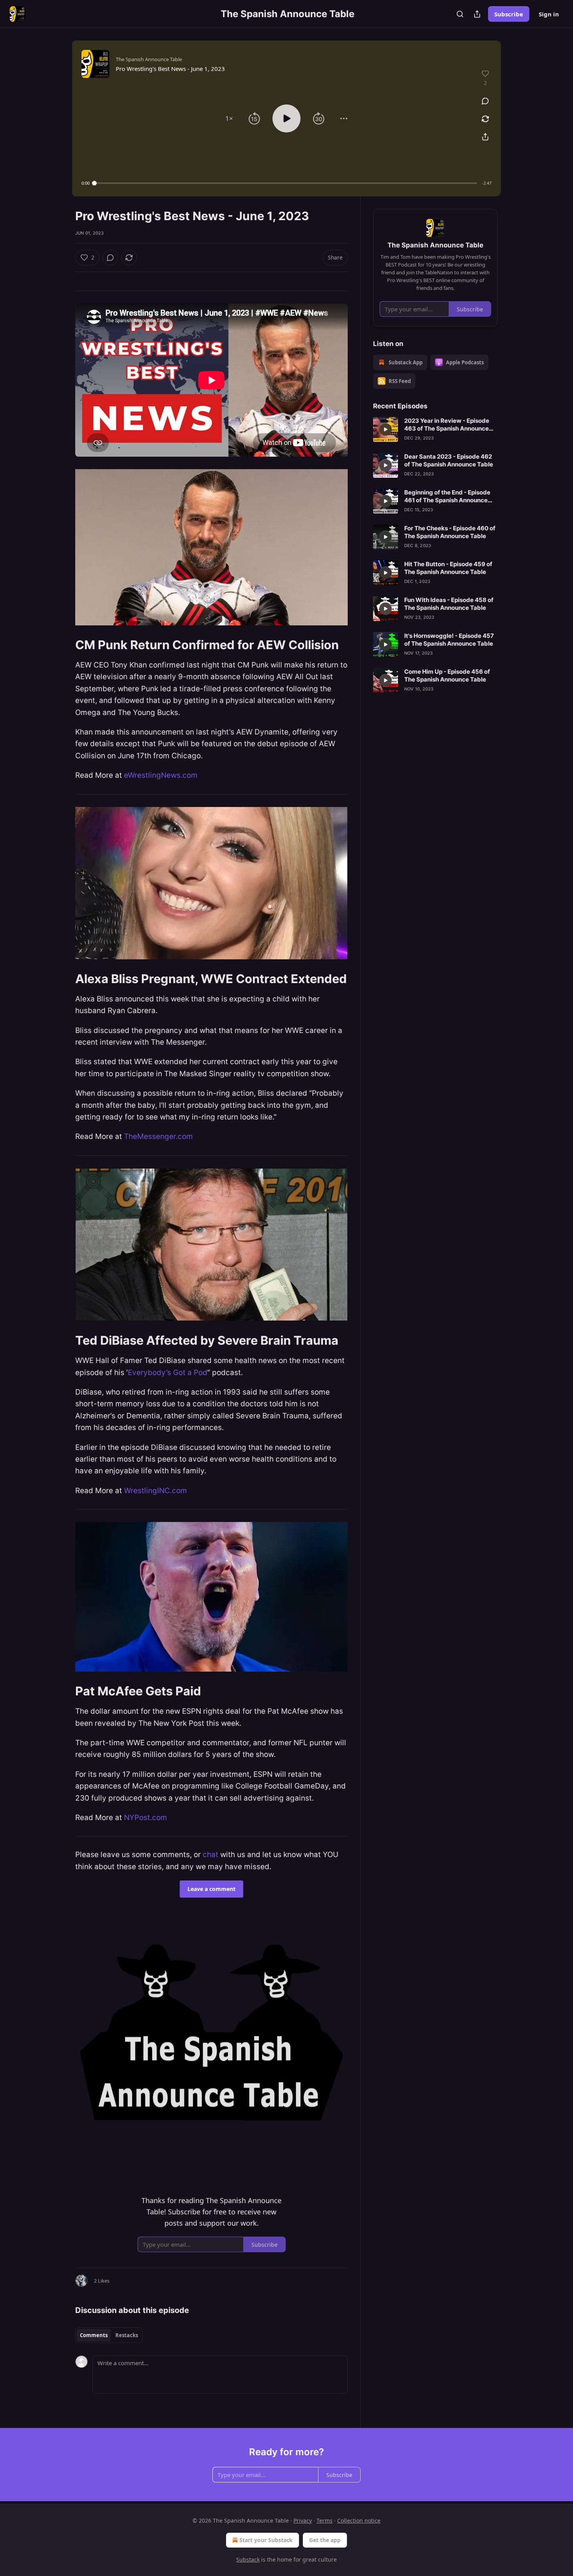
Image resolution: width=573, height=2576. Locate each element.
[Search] (460, 14)
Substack (248, 2559)
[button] (229, 118)
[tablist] (109, 2335)
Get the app (325, 2540)
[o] (386, 429)
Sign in (549, 14)
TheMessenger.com (158, 1136)
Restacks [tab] (127, 2335)
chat (210, 1855)
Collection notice (359, 2520)
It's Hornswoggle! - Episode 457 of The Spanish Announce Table (449, 640)
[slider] (286, 183)
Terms (325, 2520)
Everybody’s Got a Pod (168, 1373)
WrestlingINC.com (156, 1491)
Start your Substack (266, 2540)
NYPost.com (146, 1818)
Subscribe (509, 14)
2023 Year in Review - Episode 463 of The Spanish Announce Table (447, 425)
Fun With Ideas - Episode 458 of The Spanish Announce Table (449, 604)
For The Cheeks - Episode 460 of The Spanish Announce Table (450, 532)
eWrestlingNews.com (161, 775)
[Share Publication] (477, 14)
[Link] (64, 645)
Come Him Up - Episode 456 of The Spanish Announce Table (447, 675)
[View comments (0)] (485, 101)
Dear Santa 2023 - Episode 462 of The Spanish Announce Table (449, 460)
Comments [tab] (94, 2335)
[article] (435, 429)
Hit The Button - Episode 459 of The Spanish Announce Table (448, 568)
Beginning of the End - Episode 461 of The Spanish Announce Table (447, 496)
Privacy (303, 2520)
